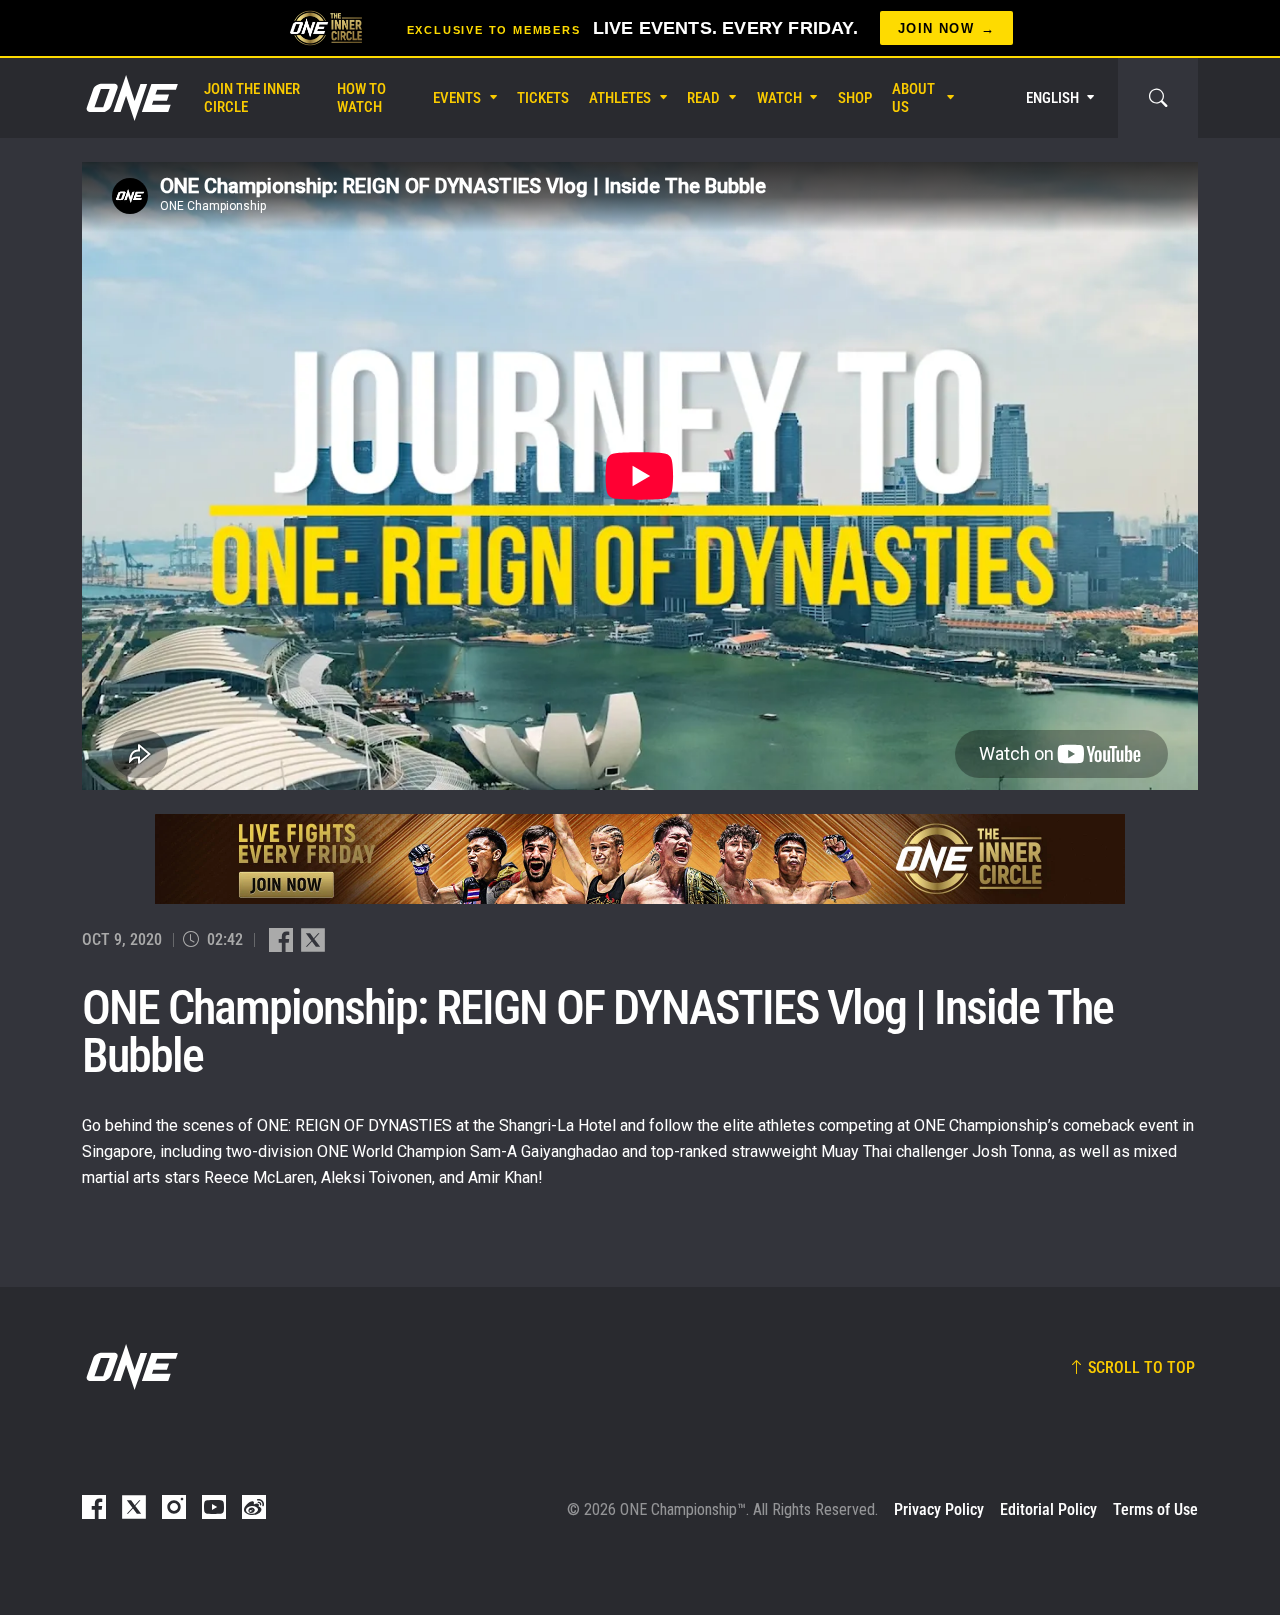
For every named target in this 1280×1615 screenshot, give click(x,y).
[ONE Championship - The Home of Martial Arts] (130, 98)
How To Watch (361, 98)
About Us (913, 98)
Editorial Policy (1048, 1509)
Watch (779, 98)
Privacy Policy (939, 1509)
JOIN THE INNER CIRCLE (252, 98)
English (1052, 98)
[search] (1158, 98)
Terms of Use (1155, 1509)
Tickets (543, 98)
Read (703, 98)
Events (457, 98)
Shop (855, 98)
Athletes (620, 98)
